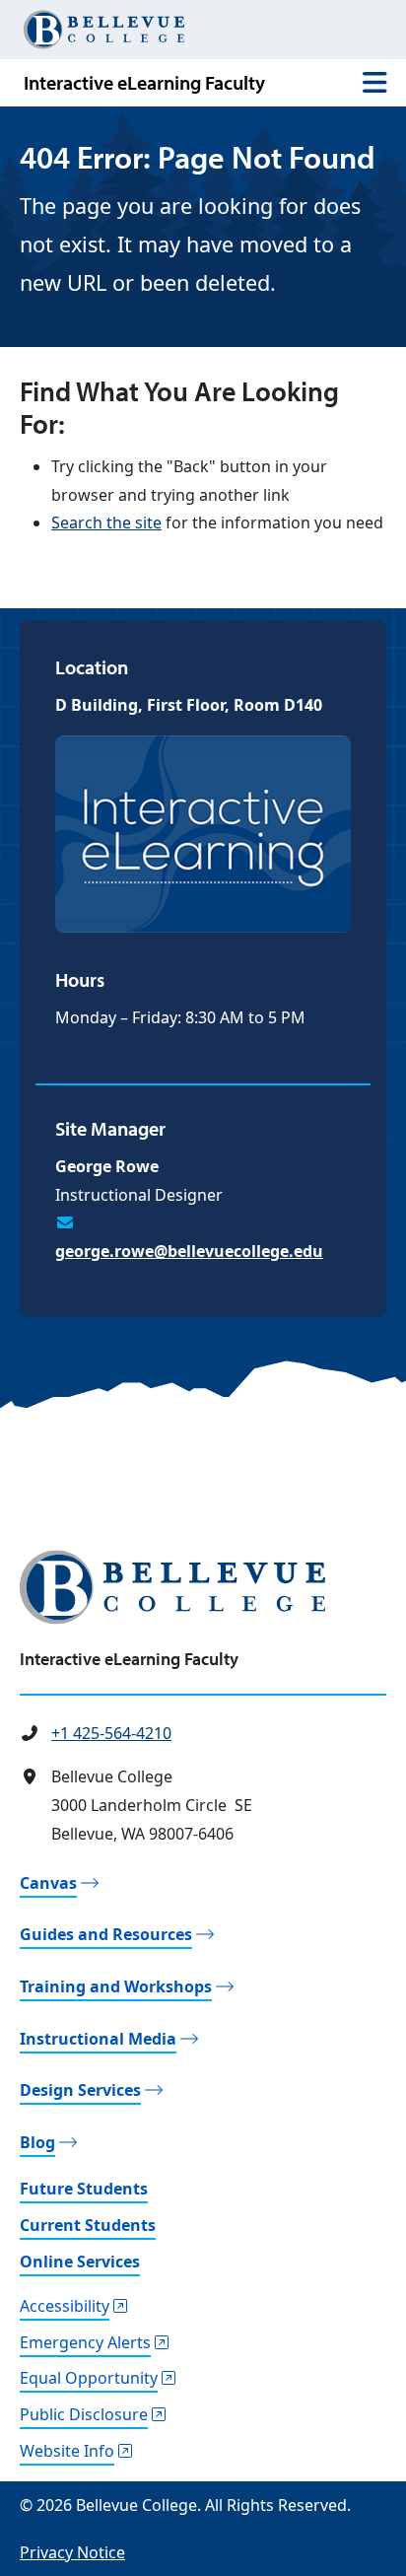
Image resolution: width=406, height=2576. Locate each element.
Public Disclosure (84, 2414)
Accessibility (65, 2306)
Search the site (106, 522)
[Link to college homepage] (203, 1587)
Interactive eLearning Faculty (144, 82)
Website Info (67, 2451)
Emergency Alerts (85, 2342)
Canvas (48, 1883)
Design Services (80, 2090)
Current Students (88, 2225)
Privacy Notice (72, 2552)
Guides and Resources (106, 1934)
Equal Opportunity (89, 2378)
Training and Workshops (116, 1986)
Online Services (80, 2262)
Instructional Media (98, 2039)
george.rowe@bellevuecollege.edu (189, 1251)
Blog (37, 2142)
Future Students (84, 2189)
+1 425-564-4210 (111, 1733)
